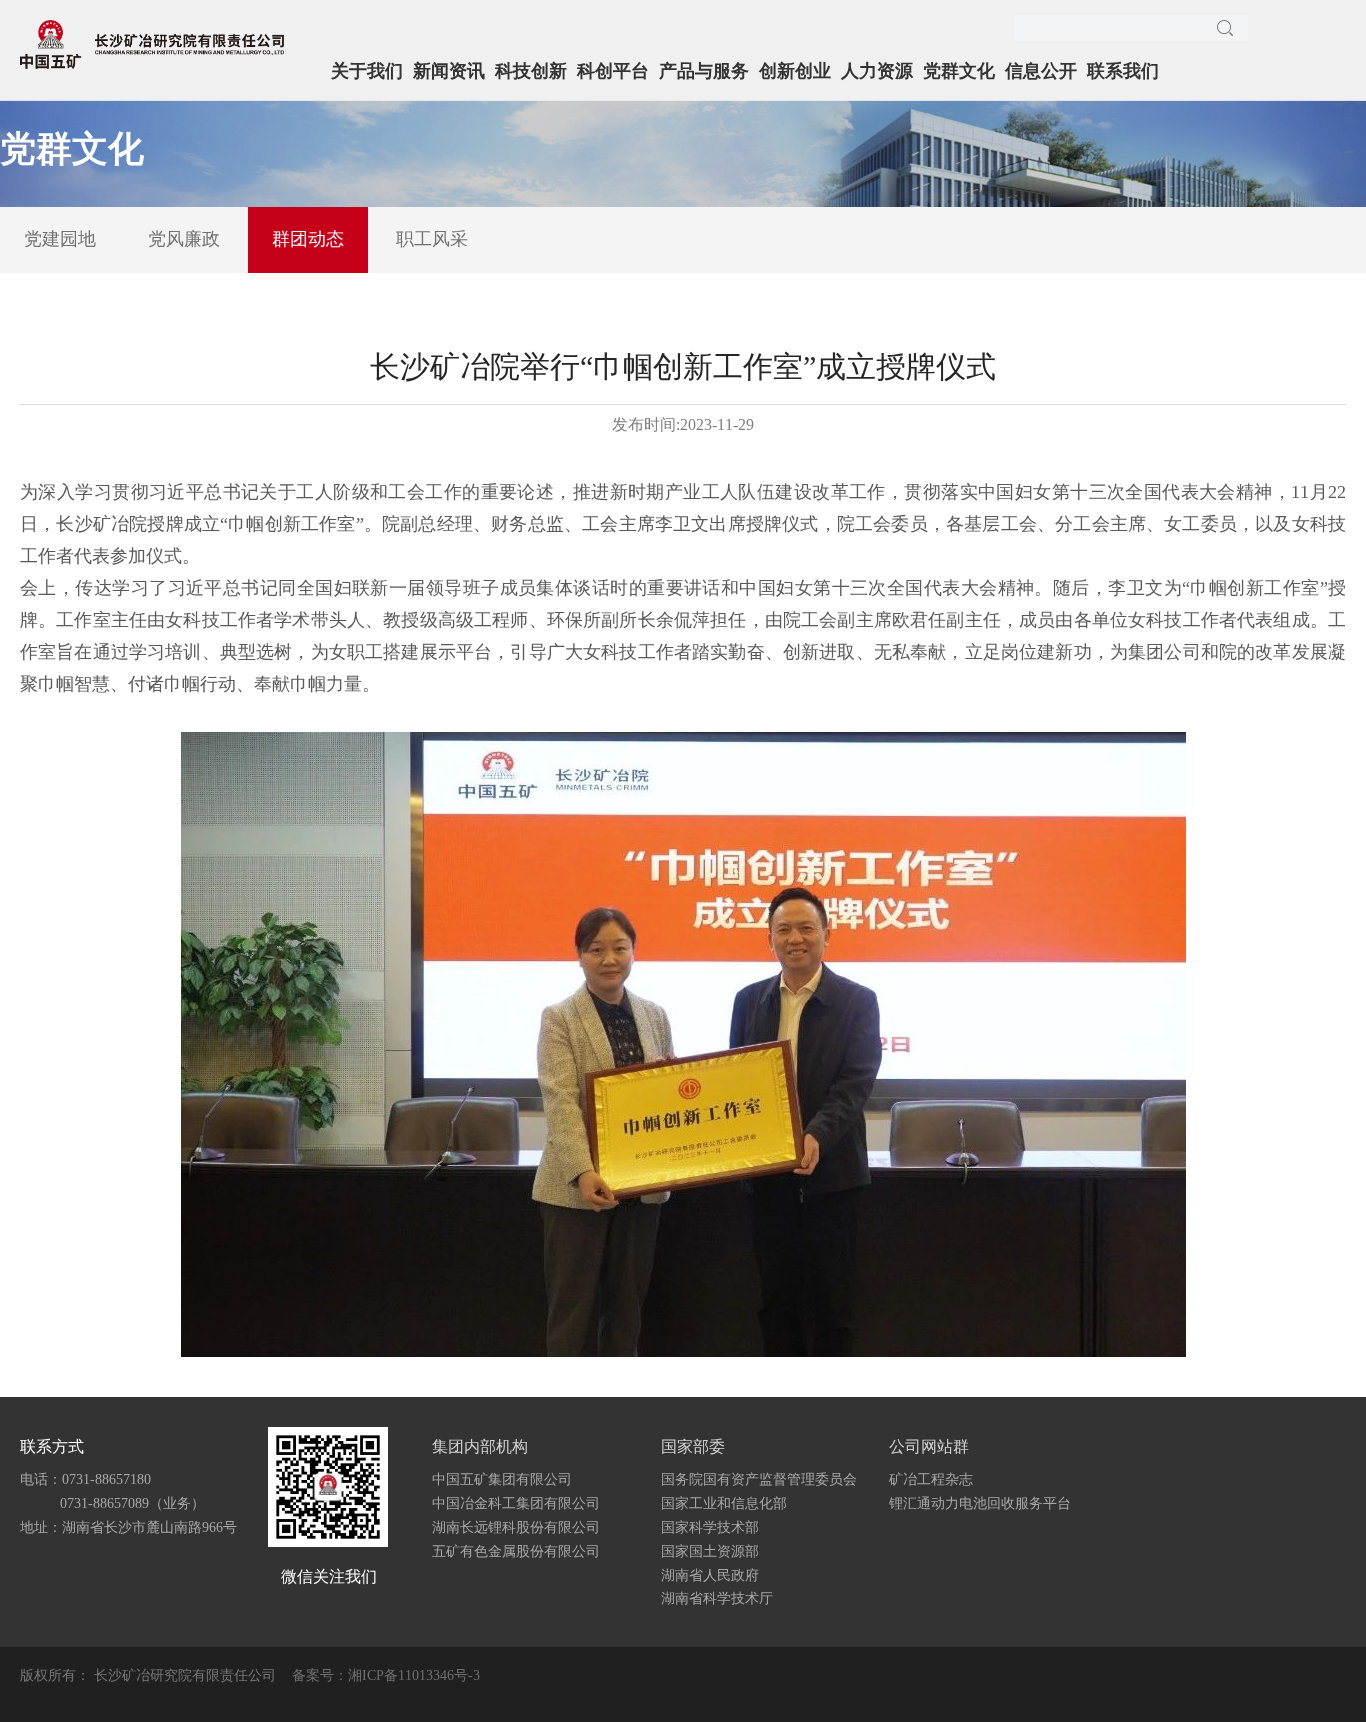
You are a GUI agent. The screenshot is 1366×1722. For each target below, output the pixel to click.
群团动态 (308, 239)
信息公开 (1041, 71)
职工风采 (432, 239)
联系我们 (1123, 71)
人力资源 (877, 71)
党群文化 (959, 71)
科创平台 (613, 71)
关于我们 (367, 71)
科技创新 (531, 71)
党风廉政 (184, 239)
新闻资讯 (449, 71)
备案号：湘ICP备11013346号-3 (386, 1675)
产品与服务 (704, 71)
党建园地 (60, 239)
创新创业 (795, 71)
